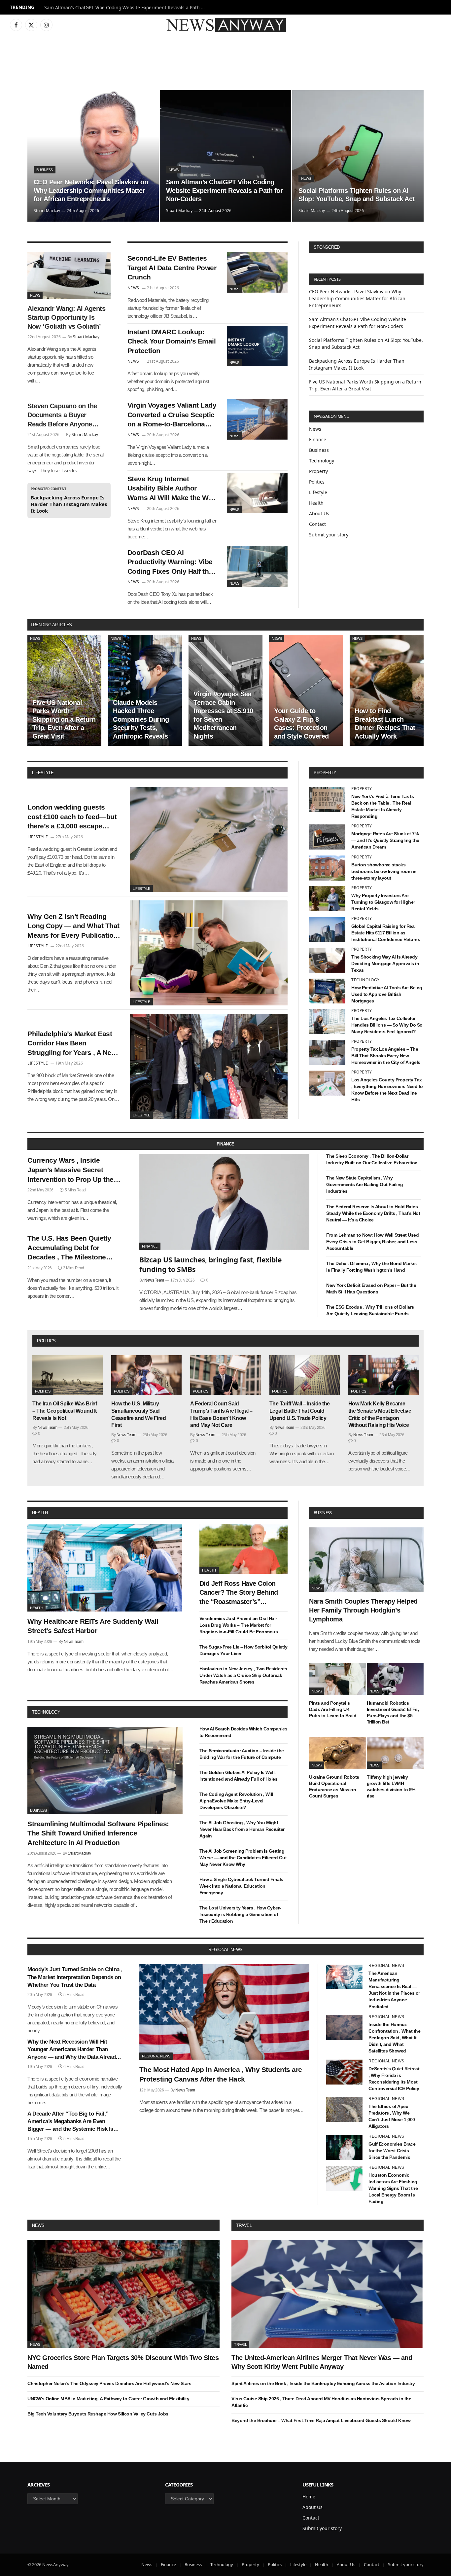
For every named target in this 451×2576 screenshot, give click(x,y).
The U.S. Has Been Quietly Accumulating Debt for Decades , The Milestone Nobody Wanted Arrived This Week (73, 1248)
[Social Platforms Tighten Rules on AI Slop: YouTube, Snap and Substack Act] (358, 156)
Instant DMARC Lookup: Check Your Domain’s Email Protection (172, 341)
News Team (154, 1280)
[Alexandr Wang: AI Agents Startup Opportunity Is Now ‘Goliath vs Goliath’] (69, 275)
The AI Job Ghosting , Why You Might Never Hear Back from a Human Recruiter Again (242, 1829)
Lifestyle (318, 492)
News (174, 170)
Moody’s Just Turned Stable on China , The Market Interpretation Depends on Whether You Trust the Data (75, 1977)
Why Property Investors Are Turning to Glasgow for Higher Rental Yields (383, 902)
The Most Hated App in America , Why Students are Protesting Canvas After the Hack (221, 2074)
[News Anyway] (225, 25)
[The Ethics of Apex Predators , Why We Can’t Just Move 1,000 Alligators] (344, 2110)
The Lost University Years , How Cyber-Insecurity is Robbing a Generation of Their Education (240, 1914)
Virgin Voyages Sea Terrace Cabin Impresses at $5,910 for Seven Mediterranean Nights (223, 715)
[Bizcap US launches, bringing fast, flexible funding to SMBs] (225, 1202)
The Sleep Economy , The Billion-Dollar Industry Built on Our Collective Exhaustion (372, 1159)
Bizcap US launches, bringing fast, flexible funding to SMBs (210, 1265)
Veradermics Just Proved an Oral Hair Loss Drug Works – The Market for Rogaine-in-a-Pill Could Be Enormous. (239, 1625)
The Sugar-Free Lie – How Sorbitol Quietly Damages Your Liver (243, 1650)
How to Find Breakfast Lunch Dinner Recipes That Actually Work (385, 724)
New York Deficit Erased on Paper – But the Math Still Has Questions (371, 1288)
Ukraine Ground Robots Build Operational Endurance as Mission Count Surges (334, 1786)
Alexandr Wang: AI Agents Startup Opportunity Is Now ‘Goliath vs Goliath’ (66, 317)
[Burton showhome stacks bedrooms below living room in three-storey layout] (327, 868)
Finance (318, 439)
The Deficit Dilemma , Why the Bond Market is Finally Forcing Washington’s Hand (372, 1267)
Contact (317, 524)
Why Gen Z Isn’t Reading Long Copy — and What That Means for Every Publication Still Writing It (73, 926)
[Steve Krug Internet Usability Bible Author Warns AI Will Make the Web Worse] (257, 493)
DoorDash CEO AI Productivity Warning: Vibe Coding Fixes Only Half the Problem (170, 562)
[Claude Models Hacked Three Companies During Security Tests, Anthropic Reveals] (145, 690)
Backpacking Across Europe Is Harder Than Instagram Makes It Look (69, 504)
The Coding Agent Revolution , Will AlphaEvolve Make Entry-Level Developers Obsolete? (236, 1801)
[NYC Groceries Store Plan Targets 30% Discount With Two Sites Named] (123, 2294)
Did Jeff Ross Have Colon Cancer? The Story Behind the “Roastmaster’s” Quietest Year (239, 1593)
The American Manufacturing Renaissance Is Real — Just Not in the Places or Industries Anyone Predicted (394, 1990)
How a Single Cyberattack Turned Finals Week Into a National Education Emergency (241, 1886)
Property (318, 471)
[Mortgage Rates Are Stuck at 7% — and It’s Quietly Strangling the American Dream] (327, 837)
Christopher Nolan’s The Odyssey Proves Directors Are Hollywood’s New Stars (109, 2383)
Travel (244, 2225)
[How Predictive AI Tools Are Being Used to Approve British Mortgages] (327, 991)
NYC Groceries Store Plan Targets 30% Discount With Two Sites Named (123, 2362)
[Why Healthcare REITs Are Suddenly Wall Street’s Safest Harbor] (105, 1568)
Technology (322, 461)
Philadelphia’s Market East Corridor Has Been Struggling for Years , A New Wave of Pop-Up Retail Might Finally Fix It (73, 1044)
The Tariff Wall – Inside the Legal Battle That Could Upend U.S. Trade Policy (300, 1411)
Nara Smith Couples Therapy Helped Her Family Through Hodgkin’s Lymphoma (363, 1610)
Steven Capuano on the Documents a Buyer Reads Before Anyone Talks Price (62, 416)
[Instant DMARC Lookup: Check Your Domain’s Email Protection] (257, 346)
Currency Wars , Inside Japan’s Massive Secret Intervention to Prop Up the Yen (70, 1170)
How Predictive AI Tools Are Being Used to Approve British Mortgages (387, 994)
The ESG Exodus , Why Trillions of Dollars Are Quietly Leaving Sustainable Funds (370, 1310)
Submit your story (329, 535)
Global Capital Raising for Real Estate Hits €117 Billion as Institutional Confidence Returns (386, 933)
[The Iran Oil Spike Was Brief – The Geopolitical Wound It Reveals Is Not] (68, 1375)
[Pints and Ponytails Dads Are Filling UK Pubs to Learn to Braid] (338, 1679)
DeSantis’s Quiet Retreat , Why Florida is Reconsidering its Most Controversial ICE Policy (394, 2079)
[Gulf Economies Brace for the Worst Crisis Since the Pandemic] (344, 2147)
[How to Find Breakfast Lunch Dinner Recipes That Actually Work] (387, 690)
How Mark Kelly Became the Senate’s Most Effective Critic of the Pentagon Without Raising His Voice (380, 1414)
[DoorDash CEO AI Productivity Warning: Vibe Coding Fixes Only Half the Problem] (257, 567)
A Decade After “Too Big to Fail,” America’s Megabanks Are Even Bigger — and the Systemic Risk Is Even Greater (70, 2122)
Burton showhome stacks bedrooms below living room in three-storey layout (384, 871)
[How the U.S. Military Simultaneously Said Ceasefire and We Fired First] (146, 1375)
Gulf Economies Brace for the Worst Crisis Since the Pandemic (392, 2151)
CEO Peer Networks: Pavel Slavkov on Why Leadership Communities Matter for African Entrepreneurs (91, 190)
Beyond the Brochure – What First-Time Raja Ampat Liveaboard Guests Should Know (321, 2420)
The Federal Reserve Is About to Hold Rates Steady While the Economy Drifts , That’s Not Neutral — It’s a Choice (373, 1213)
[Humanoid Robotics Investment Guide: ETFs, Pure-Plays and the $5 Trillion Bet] (395, 1679)
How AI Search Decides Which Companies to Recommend (243, 1732)
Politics (317, 482)
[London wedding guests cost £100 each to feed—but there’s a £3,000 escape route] (209, 840)
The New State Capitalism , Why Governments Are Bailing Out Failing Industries (365, 1184)
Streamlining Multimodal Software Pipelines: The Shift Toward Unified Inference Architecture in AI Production (98, 1833)
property (325, 773)
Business (45, 170)
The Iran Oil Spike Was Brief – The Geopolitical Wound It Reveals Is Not (65, 1411)
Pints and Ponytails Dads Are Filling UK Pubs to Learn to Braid (333, 1709)
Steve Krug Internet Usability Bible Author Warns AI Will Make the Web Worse (172, 489)
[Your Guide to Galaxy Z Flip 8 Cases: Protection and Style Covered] (306, 690)
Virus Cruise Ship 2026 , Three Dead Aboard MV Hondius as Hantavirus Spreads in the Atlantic (321, 2402)
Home (309, 2497)
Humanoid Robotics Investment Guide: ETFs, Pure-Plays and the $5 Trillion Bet (393, 1712)
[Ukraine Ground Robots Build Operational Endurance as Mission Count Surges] (338, 1753)
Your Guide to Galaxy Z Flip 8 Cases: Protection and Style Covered (301, 724)
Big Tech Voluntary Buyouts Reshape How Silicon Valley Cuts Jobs (98, 2414)
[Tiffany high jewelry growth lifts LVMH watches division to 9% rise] (395, 1753)
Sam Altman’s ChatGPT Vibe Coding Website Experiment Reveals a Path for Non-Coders (127, 8)
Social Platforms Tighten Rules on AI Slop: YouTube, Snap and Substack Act (357, 195)
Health (316, 503)
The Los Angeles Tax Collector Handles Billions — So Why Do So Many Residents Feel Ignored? (387, 1025)
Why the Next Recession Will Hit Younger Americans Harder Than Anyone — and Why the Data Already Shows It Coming (73, 2050)
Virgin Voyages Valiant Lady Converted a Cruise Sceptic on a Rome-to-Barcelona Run (172, 415)
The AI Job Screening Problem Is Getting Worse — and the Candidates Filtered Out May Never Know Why (243, 1858)
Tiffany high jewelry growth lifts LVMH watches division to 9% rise (391, 1786)
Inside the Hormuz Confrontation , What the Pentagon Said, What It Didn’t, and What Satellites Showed (394, 2038)
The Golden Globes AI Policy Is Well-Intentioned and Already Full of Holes (239, 1776)
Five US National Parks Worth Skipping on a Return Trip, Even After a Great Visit (64, 719)
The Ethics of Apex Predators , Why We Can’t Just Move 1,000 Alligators (392, 2116)
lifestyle (43, 773)
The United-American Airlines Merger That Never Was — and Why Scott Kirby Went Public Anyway (322, 2362)
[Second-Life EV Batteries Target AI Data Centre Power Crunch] (257, 272)
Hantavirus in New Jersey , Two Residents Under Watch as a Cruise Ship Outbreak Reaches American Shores (243, 1675)
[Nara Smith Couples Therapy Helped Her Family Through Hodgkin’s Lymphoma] (366, 1560)
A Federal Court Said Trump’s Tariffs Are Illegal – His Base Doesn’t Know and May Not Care (221, 1414)
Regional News (156, 2056)
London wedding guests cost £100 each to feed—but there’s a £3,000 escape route (72, 817)
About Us (319, 513)
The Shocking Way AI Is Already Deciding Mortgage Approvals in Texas (385, 963)
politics (46, 1341)
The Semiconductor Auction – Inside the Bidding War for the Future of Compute (242, 1754)
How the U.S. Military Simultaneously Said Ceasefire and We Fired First (139, 1414)
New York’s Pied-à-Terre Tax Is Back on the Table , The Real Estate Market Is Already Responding (382, 806)
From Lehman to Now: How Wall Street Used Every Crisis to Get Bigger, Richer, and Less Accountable (372, 1242)
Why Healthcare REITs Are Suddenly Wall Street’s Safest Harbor (93, 1626)
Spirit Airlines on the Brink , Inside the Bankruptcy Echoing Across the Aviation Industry (323, 2383)
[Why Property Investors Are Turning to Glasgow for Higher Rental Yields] (327, 899)
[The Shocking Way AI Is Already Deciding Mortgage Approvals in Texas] (327, 960)
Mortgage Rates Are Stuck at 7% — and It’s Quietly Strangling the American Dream (385, 840)
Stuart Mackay (47, 211)
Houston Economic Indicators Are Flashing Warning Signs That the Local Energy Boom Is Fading (393, 2188)
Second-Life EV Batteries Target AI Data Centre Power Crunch (172, 268)
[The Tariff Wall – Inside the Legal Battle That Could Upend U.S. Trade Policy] (305, 1375)
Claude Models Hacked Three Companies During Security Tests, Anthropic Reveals (141, 719)
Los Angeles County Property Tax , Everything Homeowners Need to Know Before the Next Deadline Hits (387, 1090)
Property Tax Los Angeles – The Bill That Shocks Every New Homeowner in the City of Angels (386, 1056)
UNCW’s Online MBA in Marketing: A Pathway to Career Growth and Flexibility (108, 2399)
